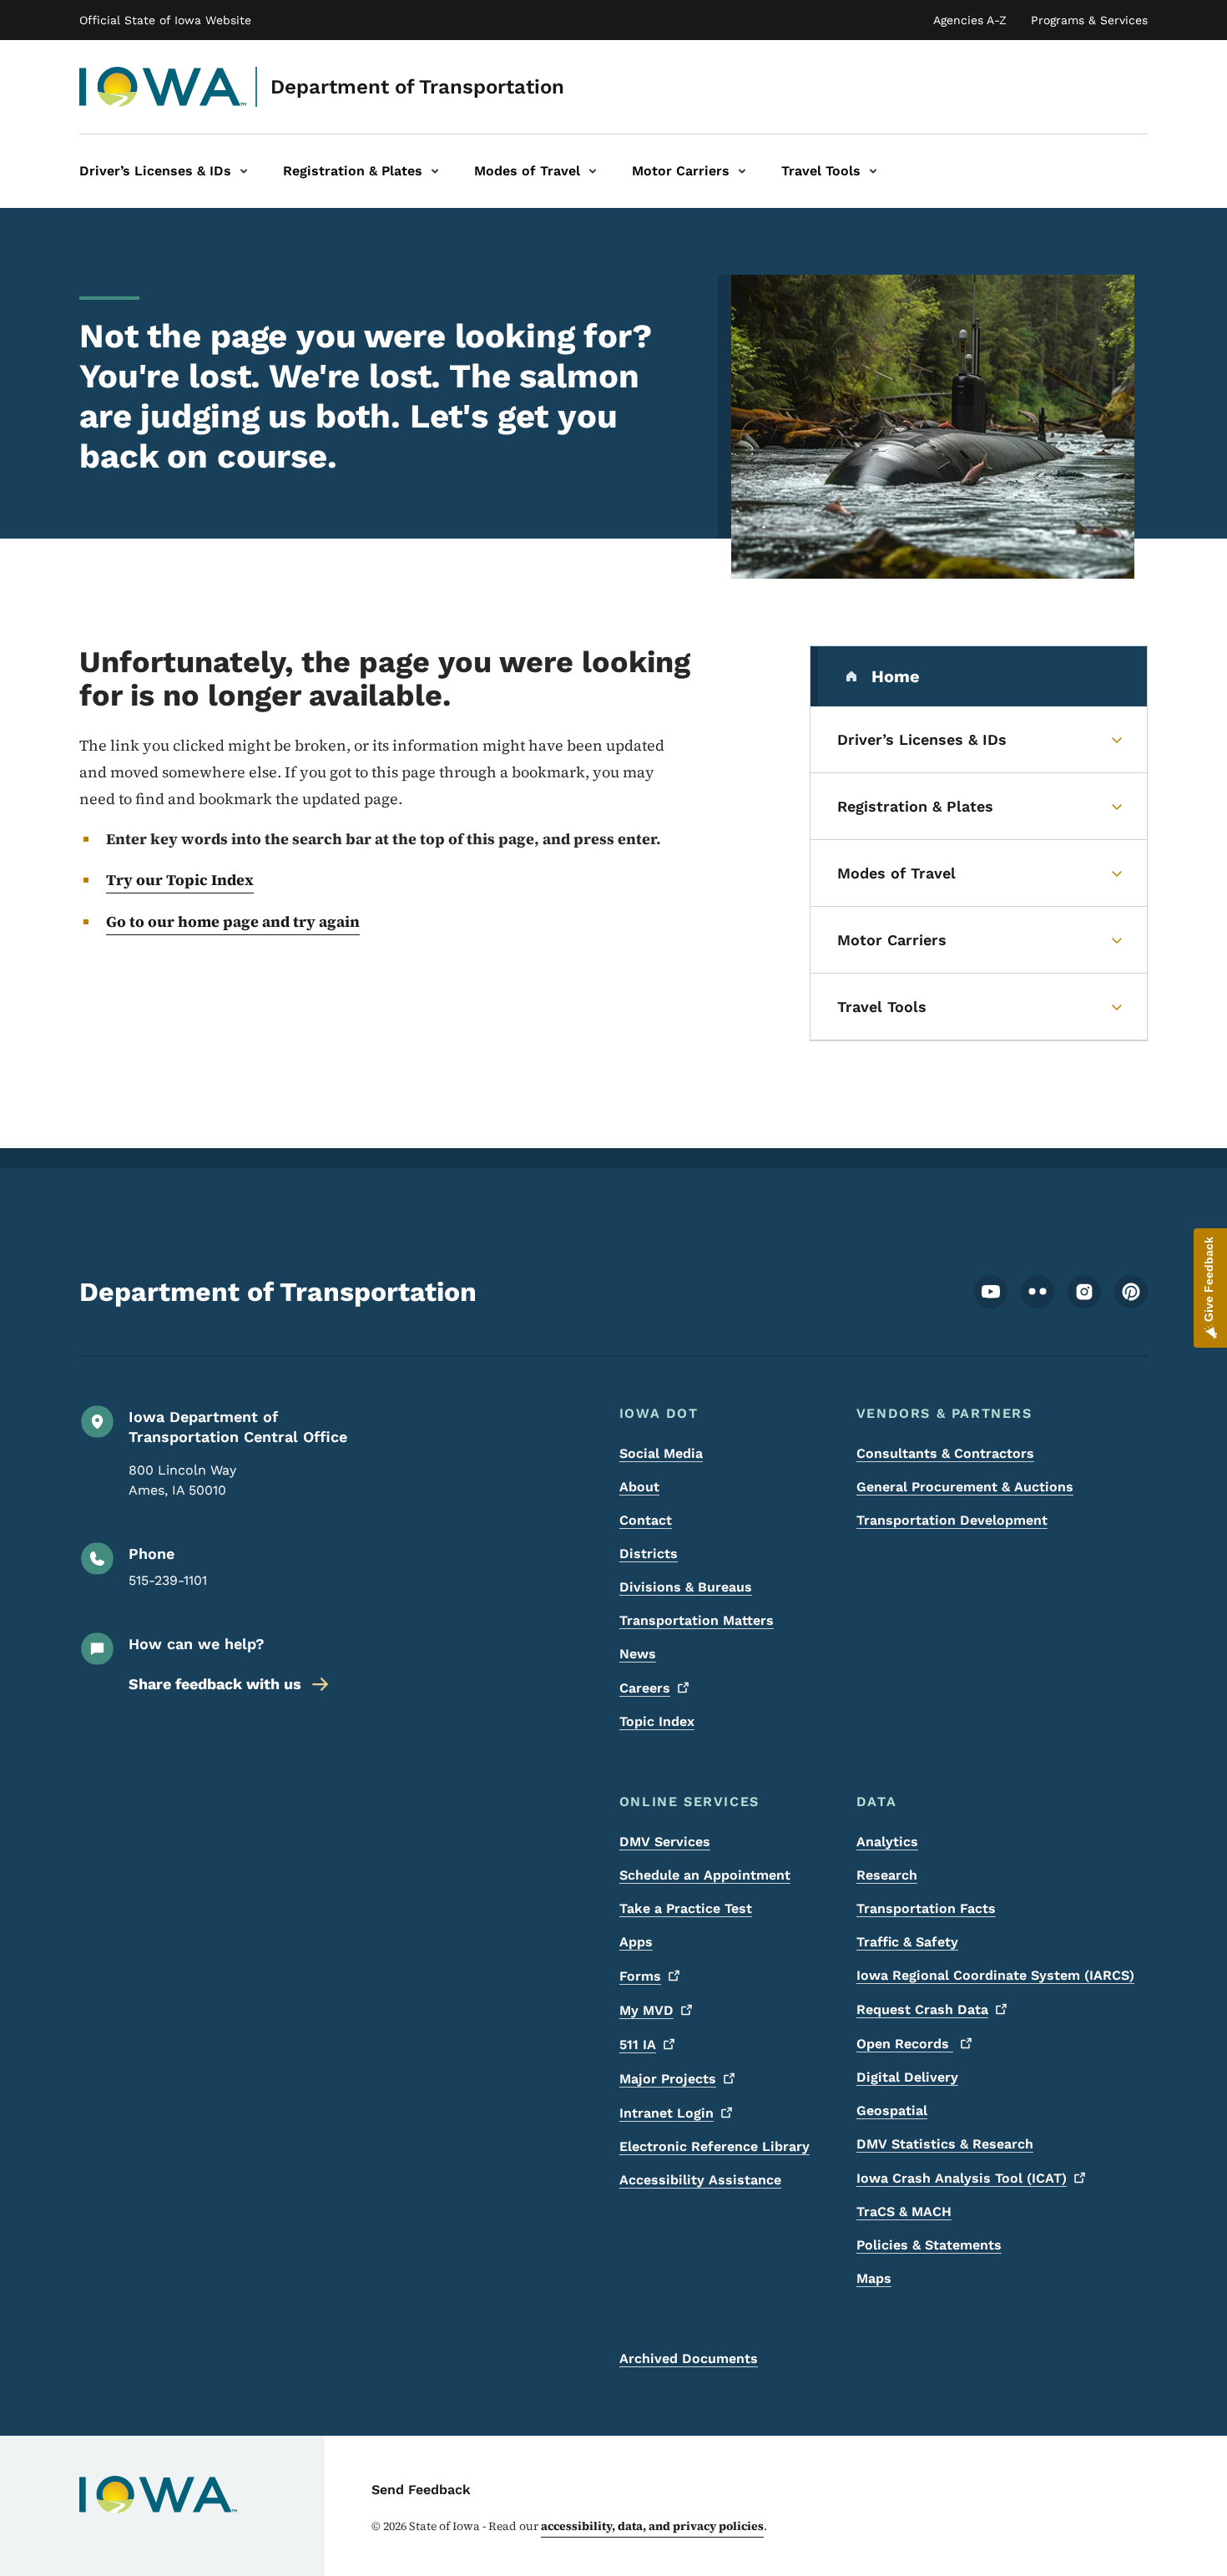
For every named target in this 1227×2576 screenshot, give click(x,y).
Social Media (661, 1453)
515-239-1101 (168, 1580)
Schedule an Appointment (705, 1875)
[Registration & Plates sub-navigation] (435, 171)
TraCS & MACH (904, 2212)
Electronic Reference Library (714, 2146)
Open (905, 2044)
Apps (636, 1942)
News (638, 1654)
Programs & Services (1089, 20)
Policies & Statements (929, 2245)
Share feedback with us (215, 1684)
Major (668, 2079)
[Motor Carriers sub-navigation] (742, 171)
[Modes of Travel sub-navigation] (593, 171)
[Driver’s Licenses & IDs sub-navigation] (244, 171)
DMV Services (665, 1842)
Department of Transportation (417, 87)
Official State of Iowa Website (165, 20)
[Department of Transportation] (163, 87)
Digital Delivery (907, 2077)
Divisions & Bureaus (686, 1587)
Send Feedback (421, 2490)
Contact (646, 1520)
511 (638, 2045)
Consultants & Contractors (945, 1453)
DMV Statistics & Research (945, 2144)
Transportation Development (952, 1520)
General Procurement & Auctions (965, 1487)
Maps (874, 2278)
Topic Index (657, 1721)
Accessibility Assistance (700, 2180)
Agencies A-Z (970, 20)
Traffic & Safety (907, 1942)
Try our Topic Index (180, 880)
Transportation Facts (926, 1908)
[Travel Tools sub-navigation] (873, 171)
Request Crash (922, 2009)
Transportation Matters (697, 1620)
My (646, 2010)
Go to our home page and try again (233, 921)
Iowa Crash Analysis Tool (962, 2178)
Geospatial (892, 2110)
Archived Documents (689, 2358)
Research (887, 1875)
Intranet (667, 2113)
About (639, 1487)
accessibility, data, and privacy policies (652, 2526)
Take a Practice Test (686, 1908)
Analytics (887, 1842)
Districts (649, 1554)
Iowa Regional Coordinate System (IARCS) (995, 1975)
